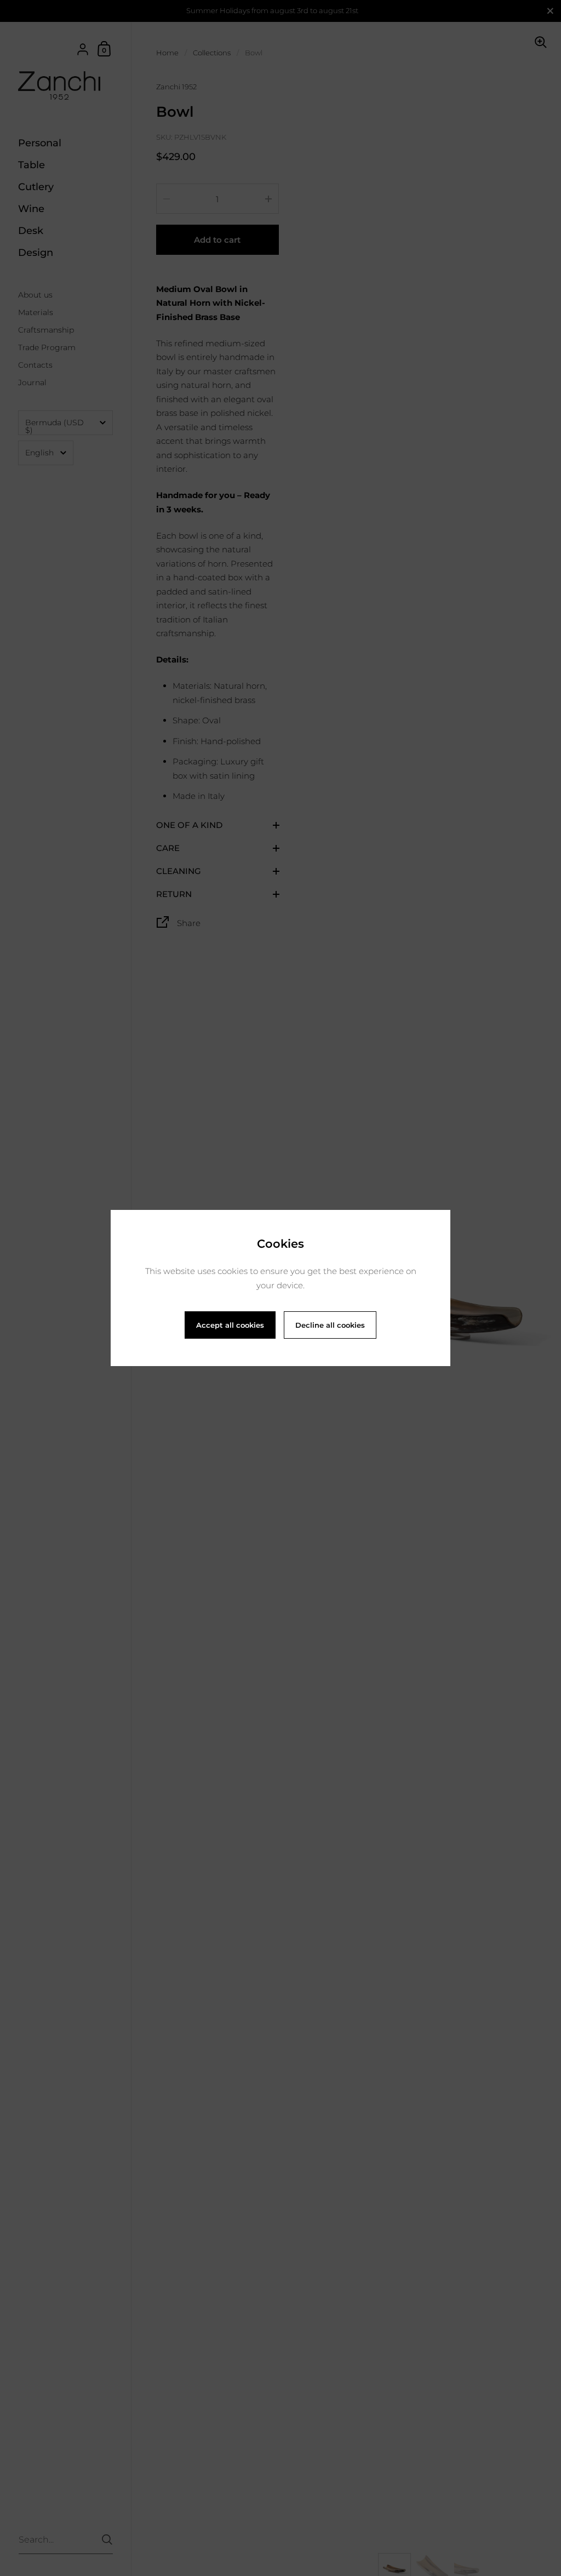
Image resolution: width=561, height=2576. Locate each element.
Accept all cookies (230, 1325)
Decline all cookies (330, 1325)
